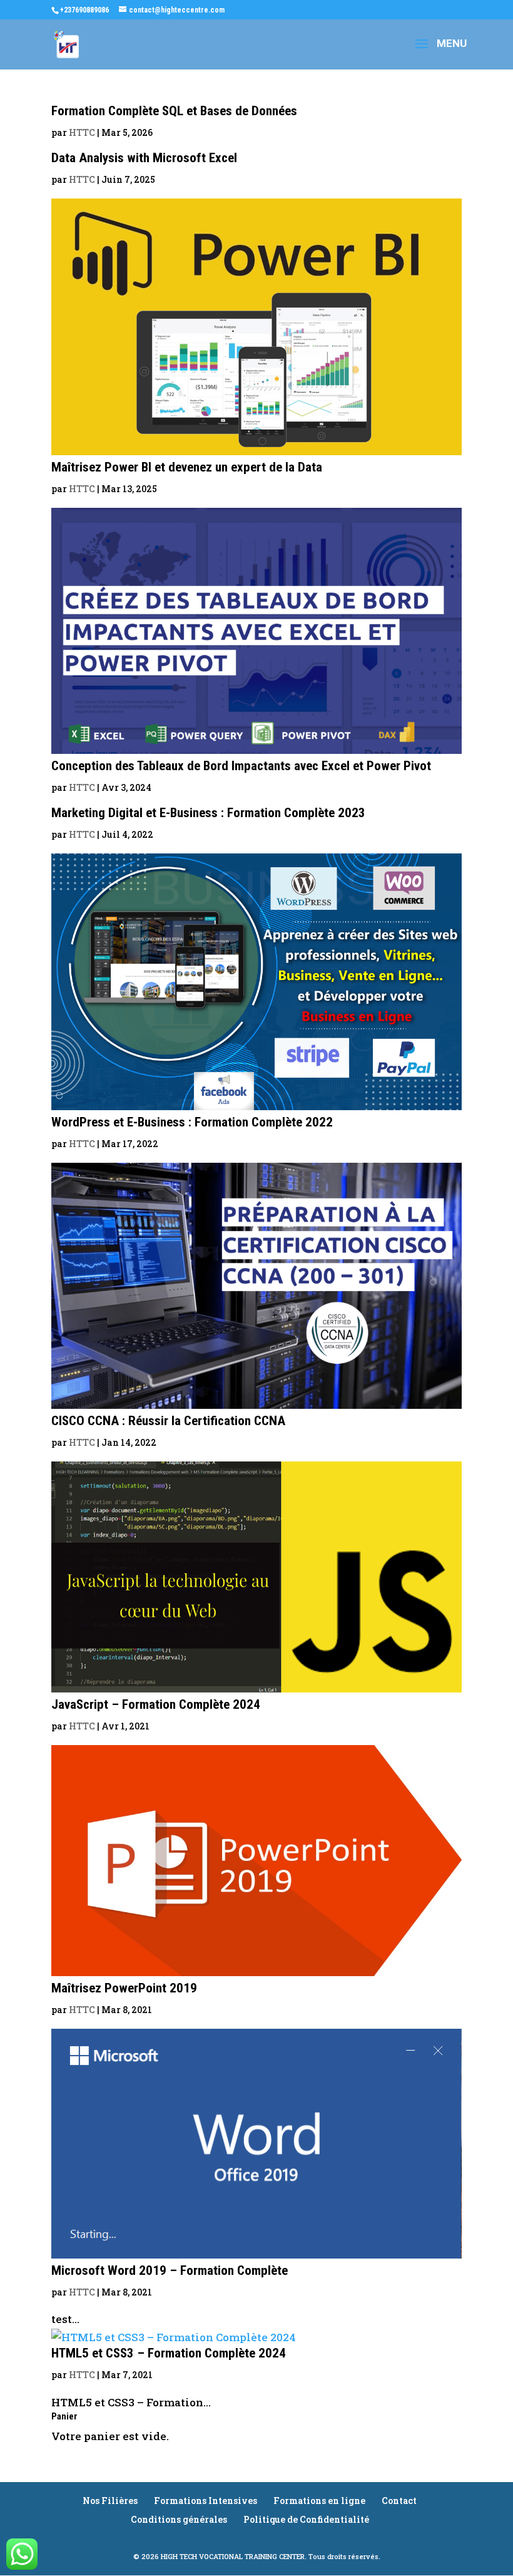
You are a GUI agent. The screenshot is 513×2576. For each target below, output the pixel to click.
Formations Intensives (206, 2501)
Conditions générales (179, 2519)
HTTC (82, 132)
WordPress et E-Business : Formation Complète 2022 (192, 1122)
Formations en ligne (319, 2501)
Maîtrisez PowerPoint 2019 (124, 1988)
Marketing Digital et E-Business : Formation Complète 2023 (208, 813)
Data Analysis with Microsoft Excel (144, 158)
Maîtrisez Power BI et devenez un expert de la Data (187, 467)
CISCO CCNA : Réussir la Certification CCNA (168, 1421)
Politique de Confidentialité (306, 2519)
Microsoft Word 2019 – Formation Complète (170, 2270)
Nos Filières (110, 2501)
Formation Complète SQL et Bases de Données (174, 111)
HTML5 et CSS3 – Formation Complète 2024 (169, 2353)
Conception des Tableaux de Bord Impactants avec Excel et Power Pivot (241, 766)
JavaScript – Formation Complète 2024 (156, 1704)
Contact (399, 2501)
